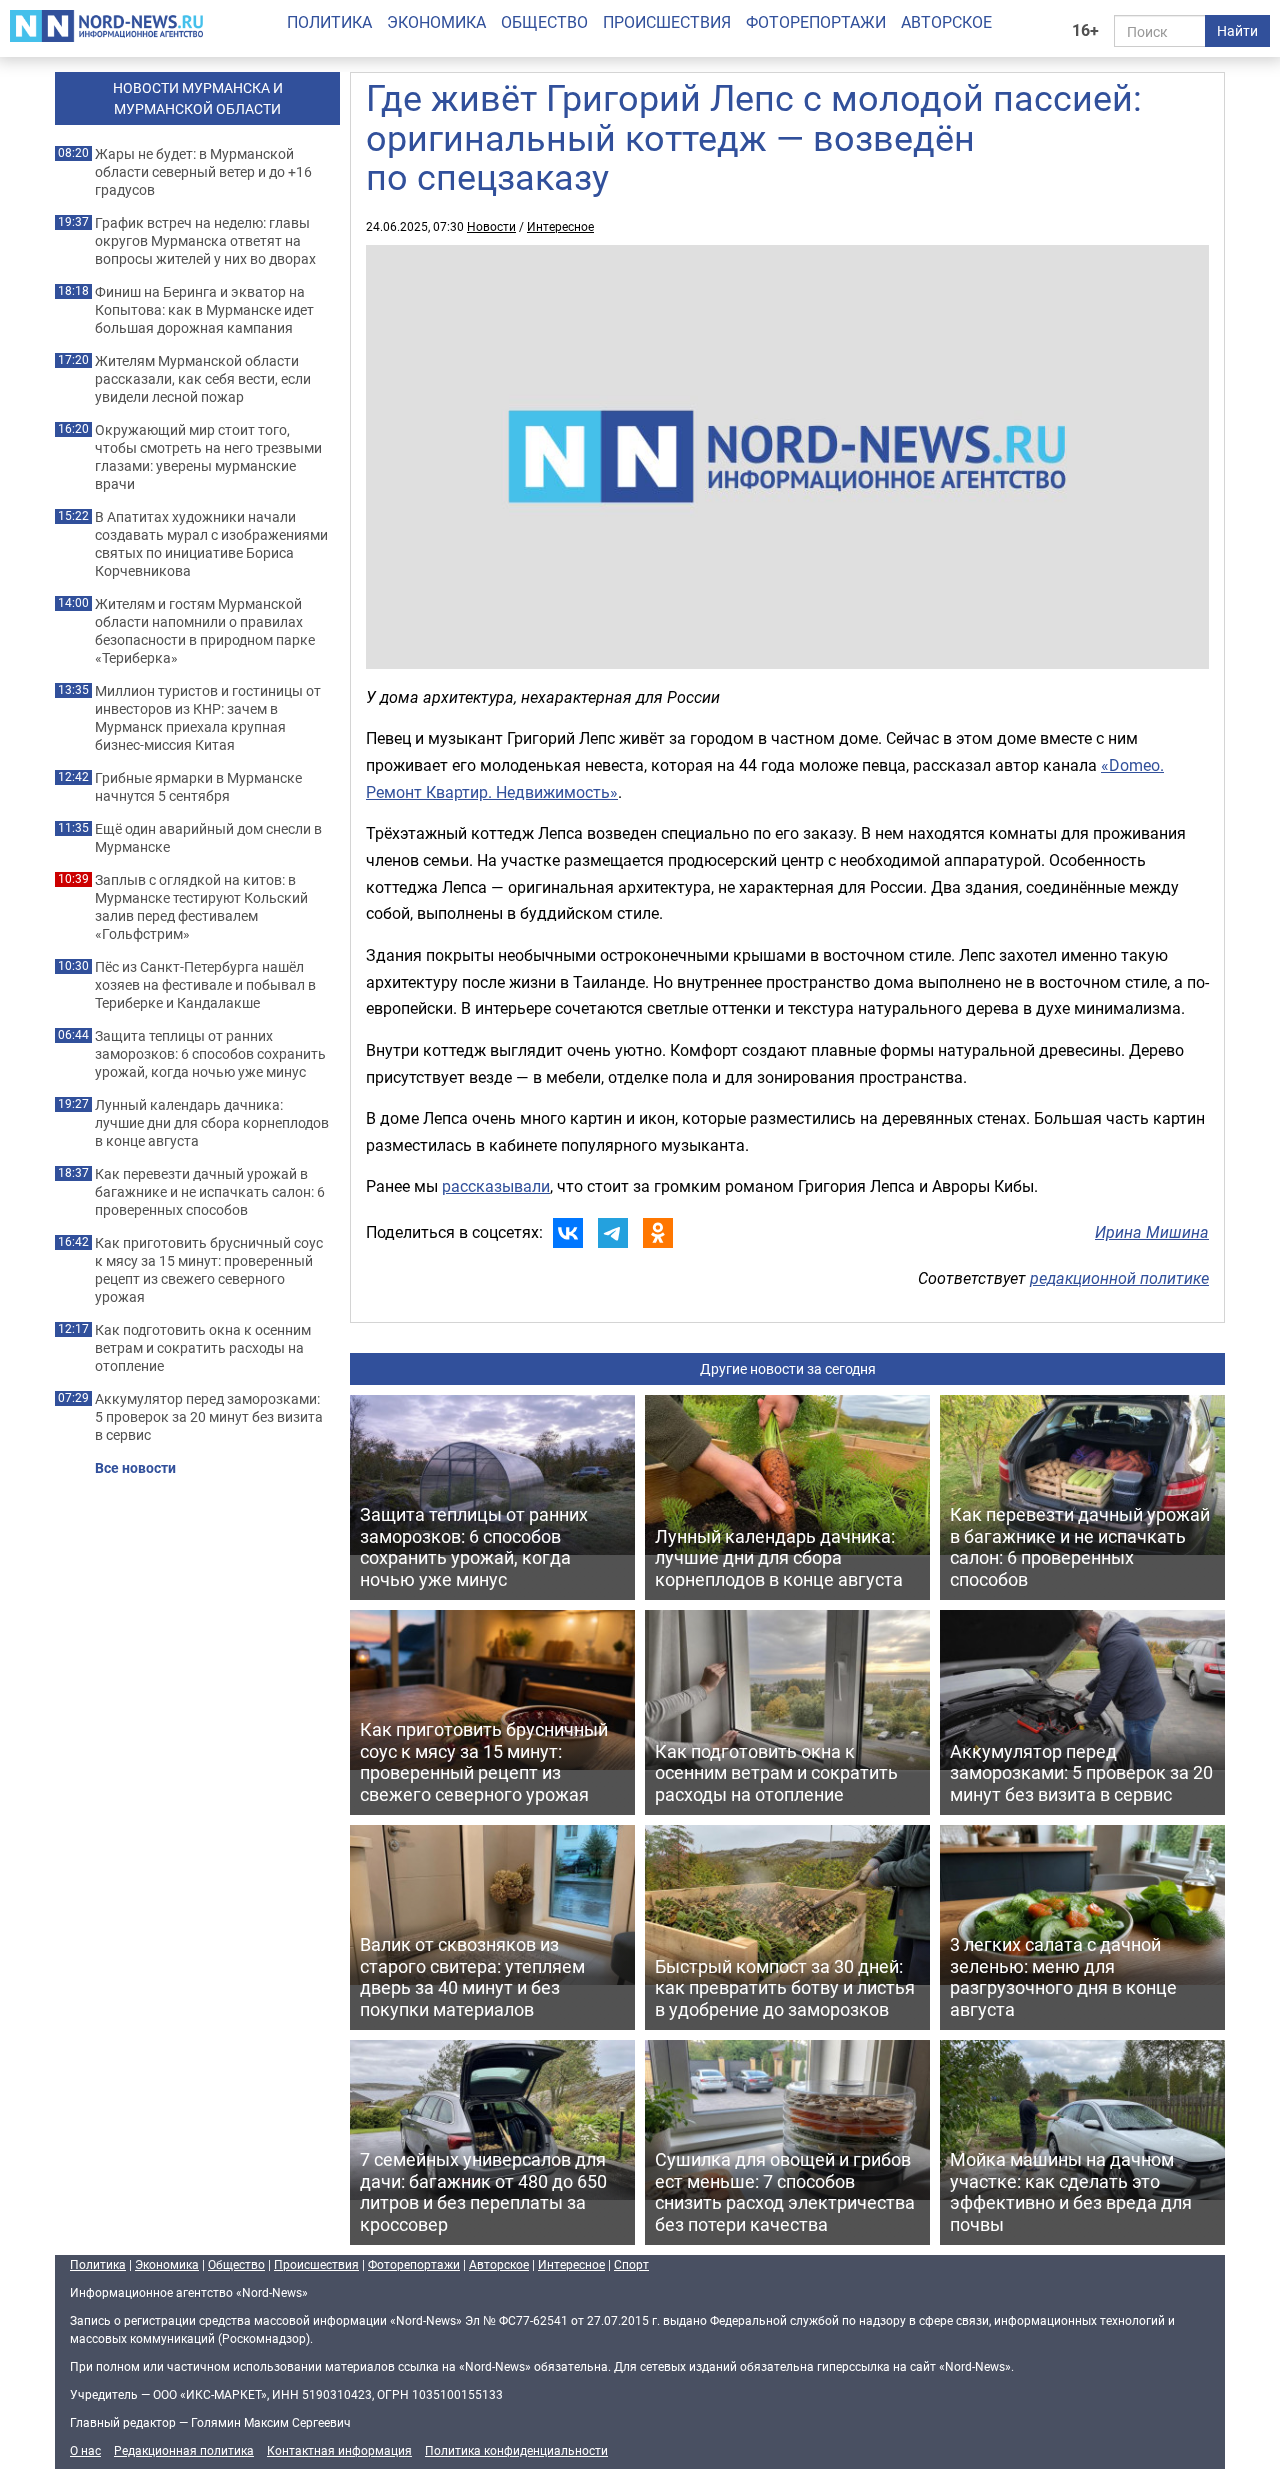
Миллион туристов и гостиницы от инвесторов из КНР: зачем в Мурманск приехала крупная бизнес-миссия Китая (208, 718)
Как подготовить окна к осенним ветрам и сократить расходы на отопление (203, 1348)
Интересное (560, 226)
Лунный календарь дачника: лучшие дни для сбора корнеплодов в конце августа (212, 1123)
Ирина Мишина (1152, 1232)
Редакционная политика (184, 2450)
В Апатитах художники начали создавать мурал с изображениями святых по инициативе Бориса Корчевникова (211, 544)
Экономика (436, 22)
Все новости (135, 1468)
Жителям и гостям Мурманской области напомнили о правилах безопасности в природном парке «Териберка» (205, 631)
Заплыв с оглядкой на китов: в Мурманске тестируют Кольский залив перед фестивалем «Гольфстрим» (201, 907)
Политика (329, 22)
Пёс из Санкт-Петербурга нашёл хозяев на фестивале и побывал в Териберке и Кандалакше (205, 985)
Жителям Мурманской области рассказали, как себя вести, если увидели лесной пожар (203, 379)
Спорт (631, 2264)
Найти (1237, 30)
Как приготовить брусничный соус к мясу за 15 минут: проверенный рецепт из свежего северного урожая (209, 1270)
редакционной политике (1119, 1278)
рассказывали (496, 1186)
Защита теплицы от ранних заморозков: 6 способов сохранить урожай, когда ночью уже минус (210, 1054)
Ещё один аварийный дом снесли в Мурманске (208, 838)
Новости (491, 226)
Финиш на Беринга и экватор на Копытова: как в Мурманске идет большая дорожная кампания (204, 310)
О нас (85, 2450)
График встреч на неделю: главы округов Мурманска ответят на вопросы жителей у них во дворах (205, 241)
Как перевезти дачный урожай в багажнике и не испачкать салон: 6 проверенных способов (210, 1192)
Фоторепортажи (816, 22)
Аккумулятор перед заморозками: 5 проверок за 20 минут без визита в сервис (209, 1417)
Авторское (946, 22)
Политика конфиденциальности (516, 2450)
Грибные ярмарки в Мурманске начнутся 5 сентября (198, 787)
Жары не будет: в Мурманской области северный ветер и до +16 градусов (203, 172)
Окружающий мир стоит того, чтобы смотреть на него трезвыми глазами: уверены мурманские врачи (208, 457)
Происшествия (667, 22)
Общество (544, 22)
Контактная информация (339, 2450)
